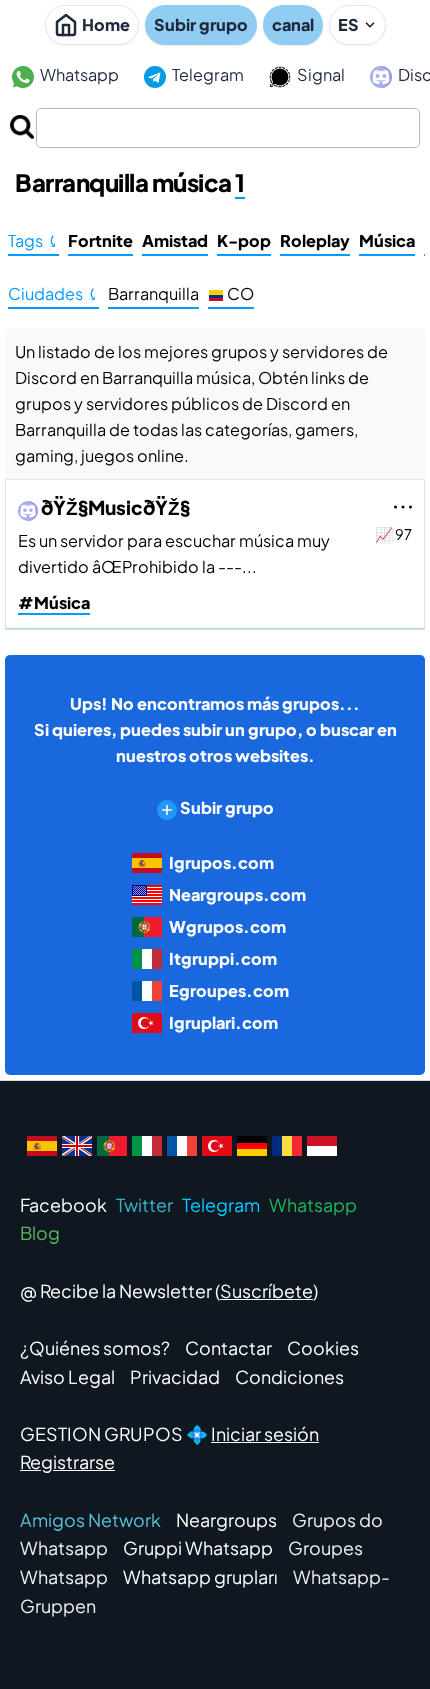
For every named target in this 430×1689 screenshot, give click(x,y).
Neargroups (226, 1519)
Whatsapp (78, 74)
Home (106, 24)
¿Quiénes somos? (95, 1347)
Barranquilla (153, 293)
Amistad (175, 240)
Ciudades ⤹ (53, 293)
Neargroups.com (237, 894)
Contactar (228, 1347)
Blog (40, 1232)
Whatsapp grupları (200, 1576)
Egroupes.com (229, 990)
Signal (319, 74)
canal (293, 24)
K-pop (244, 240)
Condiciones (289, 1376)
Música (387, 240)
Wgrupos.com (227, 926)
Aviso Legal (67, 1376)
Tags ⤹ (33, 240)
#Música (54, 602)
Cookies (323, 1347)
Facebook (63, 1204)
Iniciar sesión (265, 1433)
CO (239, 293)
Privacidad (175, 1376)
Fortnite (100, 240)
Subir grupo (201, 24)
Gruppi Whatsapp (198, 1547)
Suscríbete (266, 1290)
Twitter (144, 1204)
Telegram (206, 74)
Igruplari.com (223, 1022)
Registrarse (67, 1461)
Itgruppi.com (223, 958)
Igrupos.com (221, 862)
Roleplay (315, 240)
